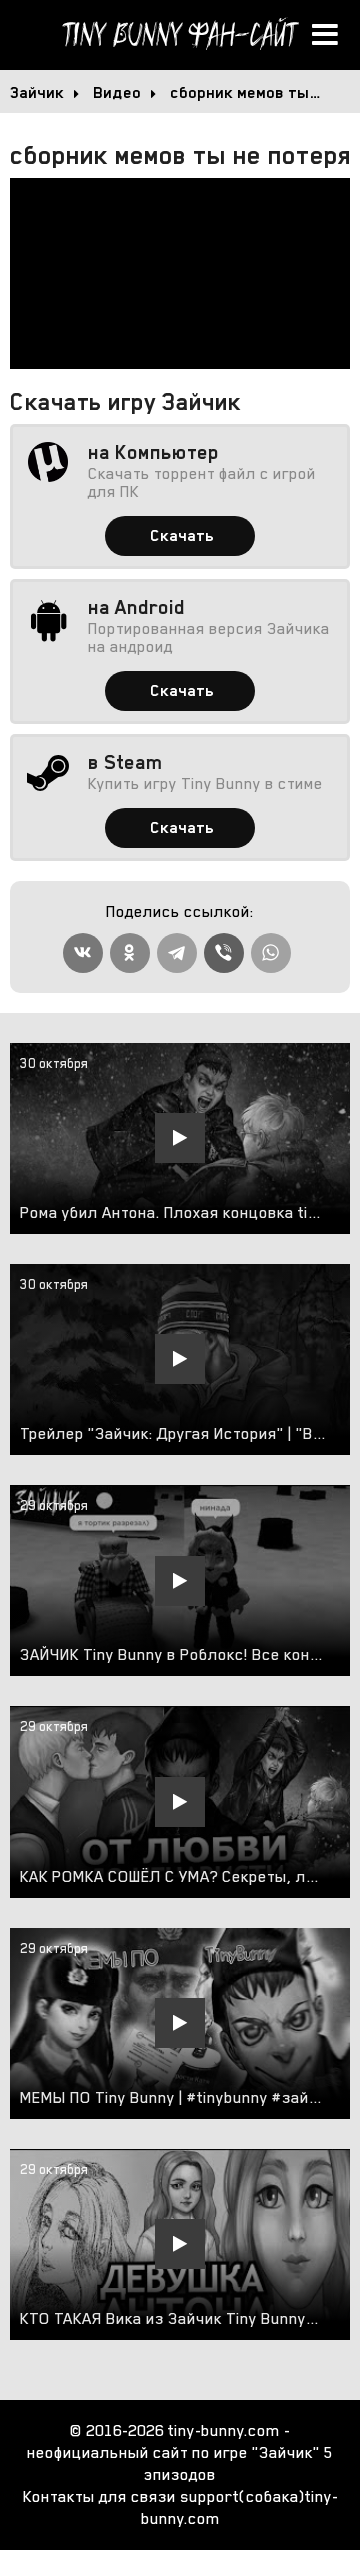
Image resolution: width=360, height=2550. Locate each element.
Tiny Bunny (180, 35)
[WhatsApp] (271, 953)
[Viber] (224, 953)
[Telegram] (177, 953)
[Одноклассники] (130, 953)
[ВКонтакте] (83, 953)
